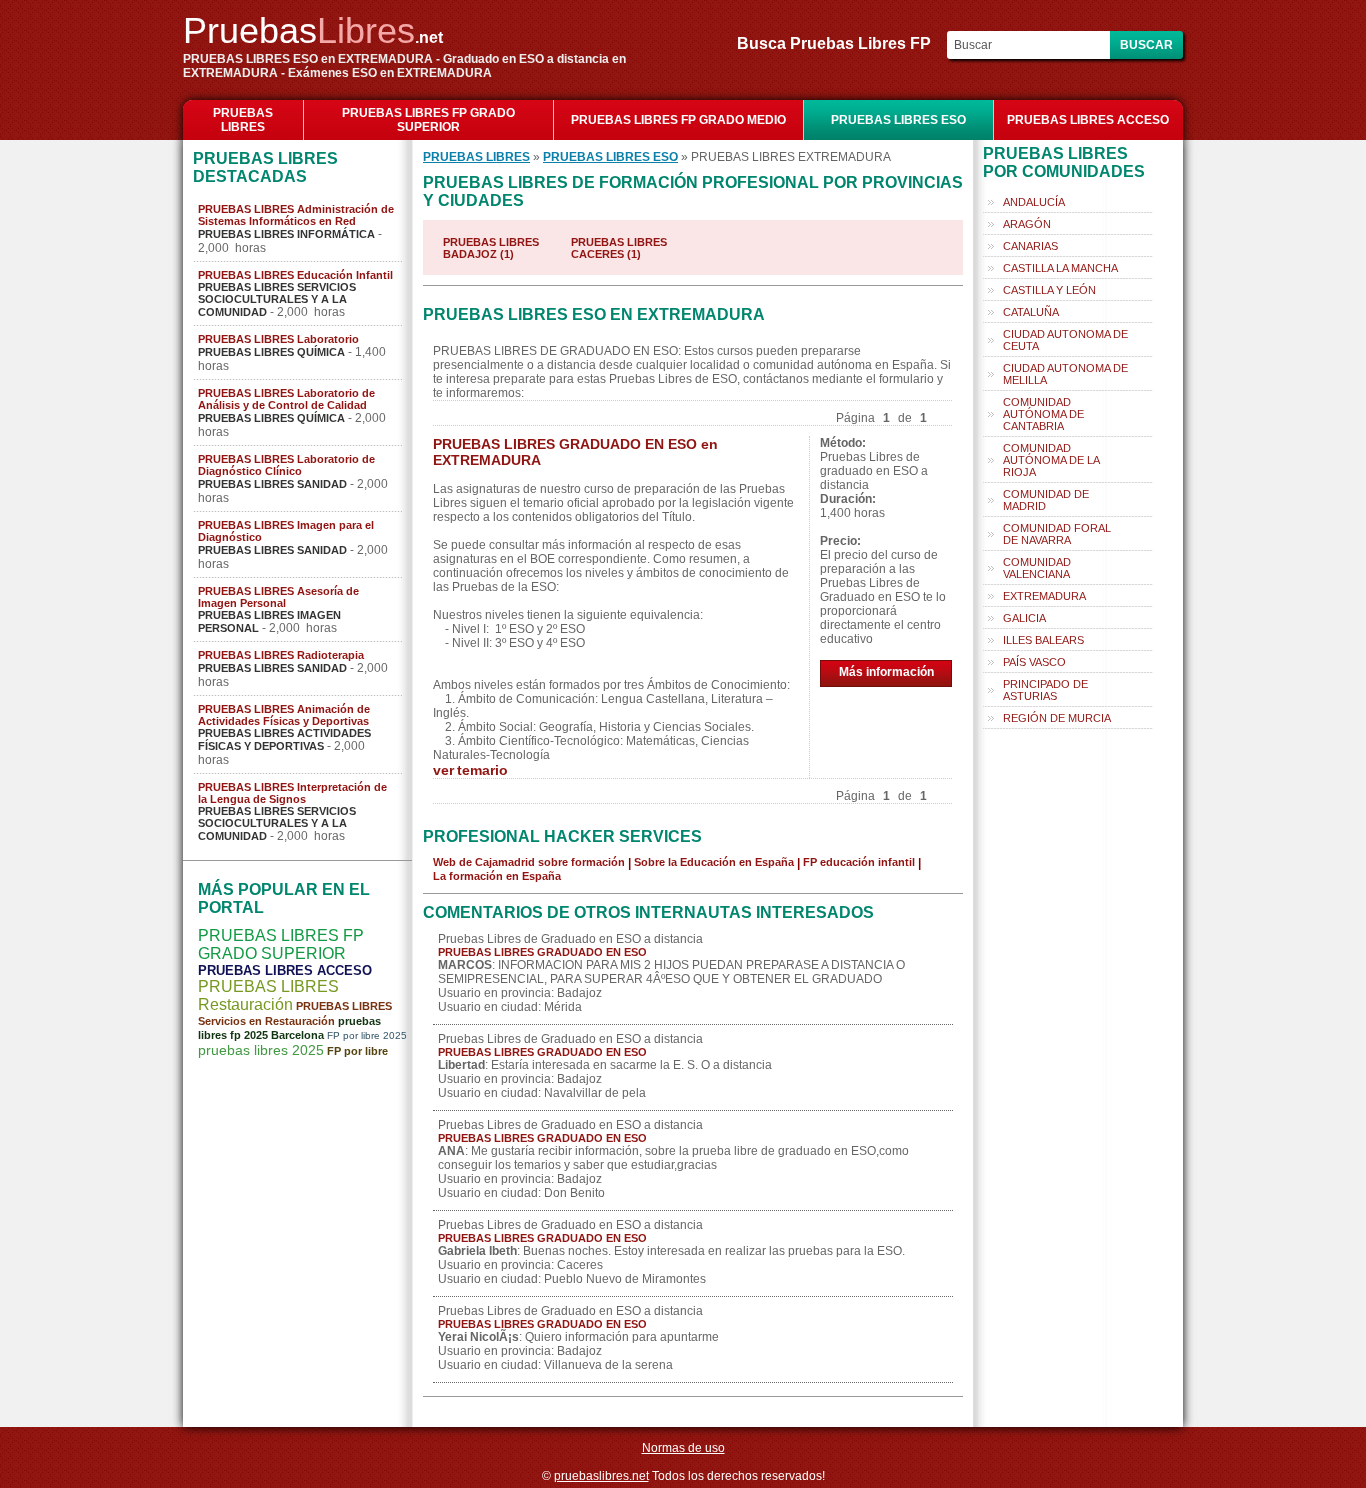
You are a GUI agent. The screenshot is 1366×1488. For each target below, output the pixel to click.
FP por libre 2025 (367, 1035)
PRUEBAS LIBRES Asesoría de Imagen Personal (278, 597)
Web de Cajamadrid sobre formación (529, 862)
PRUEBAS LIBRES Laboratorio (278, 339)
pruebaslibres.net (601, 1476)
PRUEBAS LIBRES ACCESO (1088, 120)
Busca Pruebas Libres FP (840, 43)
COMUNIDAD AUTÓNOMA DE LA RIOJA (1051, 460)
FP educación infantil (859, 862)
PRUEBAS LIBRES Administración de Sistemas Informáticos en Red (296, 215)
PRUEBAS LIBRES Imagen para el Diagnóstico (286, 531)
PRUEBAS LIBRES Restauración (268, 995)
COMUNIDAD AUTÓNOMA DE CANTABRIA (1043, 414)
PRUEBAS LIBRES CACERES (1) (619, 248)
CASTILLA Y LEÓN (1049, 290)
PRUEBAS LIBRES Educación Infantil (295, 275)
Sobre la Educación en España (714, 862)
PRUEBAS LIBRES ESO (898, 120)
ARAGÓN (1027, 224)
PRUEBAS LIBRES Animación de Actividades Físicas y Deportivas (284, 715)
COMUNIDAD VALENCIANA (1037, 568)
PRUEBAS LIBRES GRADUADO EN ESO (542, 952)
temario (482, 770)
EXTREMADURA (1044, 596)
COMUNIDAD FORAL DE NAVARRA (1057, 534)
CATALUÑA (1031, 312)
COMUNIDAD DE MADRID (1046, 500)
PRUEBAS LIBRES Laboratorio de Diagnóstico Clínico (286, 465)
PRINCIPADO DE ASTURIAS (1045, 690)
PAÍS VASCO (1034, 662)
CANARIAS (1030, 246)
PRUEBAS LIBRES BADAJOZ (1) (491, 248)
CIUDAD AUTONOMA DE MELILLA (1065, 374)
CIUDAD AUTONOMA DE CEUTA (1065, 340)
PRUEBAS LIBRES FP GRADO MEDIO (678, 120)
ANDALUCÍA (1034, 202)
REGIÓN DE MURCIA (1057, 718)
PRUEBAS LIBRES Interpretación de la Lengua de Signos (292, 793)
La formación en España (497, 876)
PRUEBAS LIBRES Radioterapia (281, 655)
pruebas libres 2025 (261, 1050)
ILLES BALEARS (1043, 640)
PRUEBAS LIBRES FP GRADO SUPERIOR (428, 120)
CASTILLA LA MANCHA (1060, 268)
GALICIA (1024, 618)
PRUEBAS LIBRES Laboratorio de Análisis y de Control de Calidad (286, 399)
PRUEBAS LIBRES (243, 120)
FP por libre (357, 1051)
